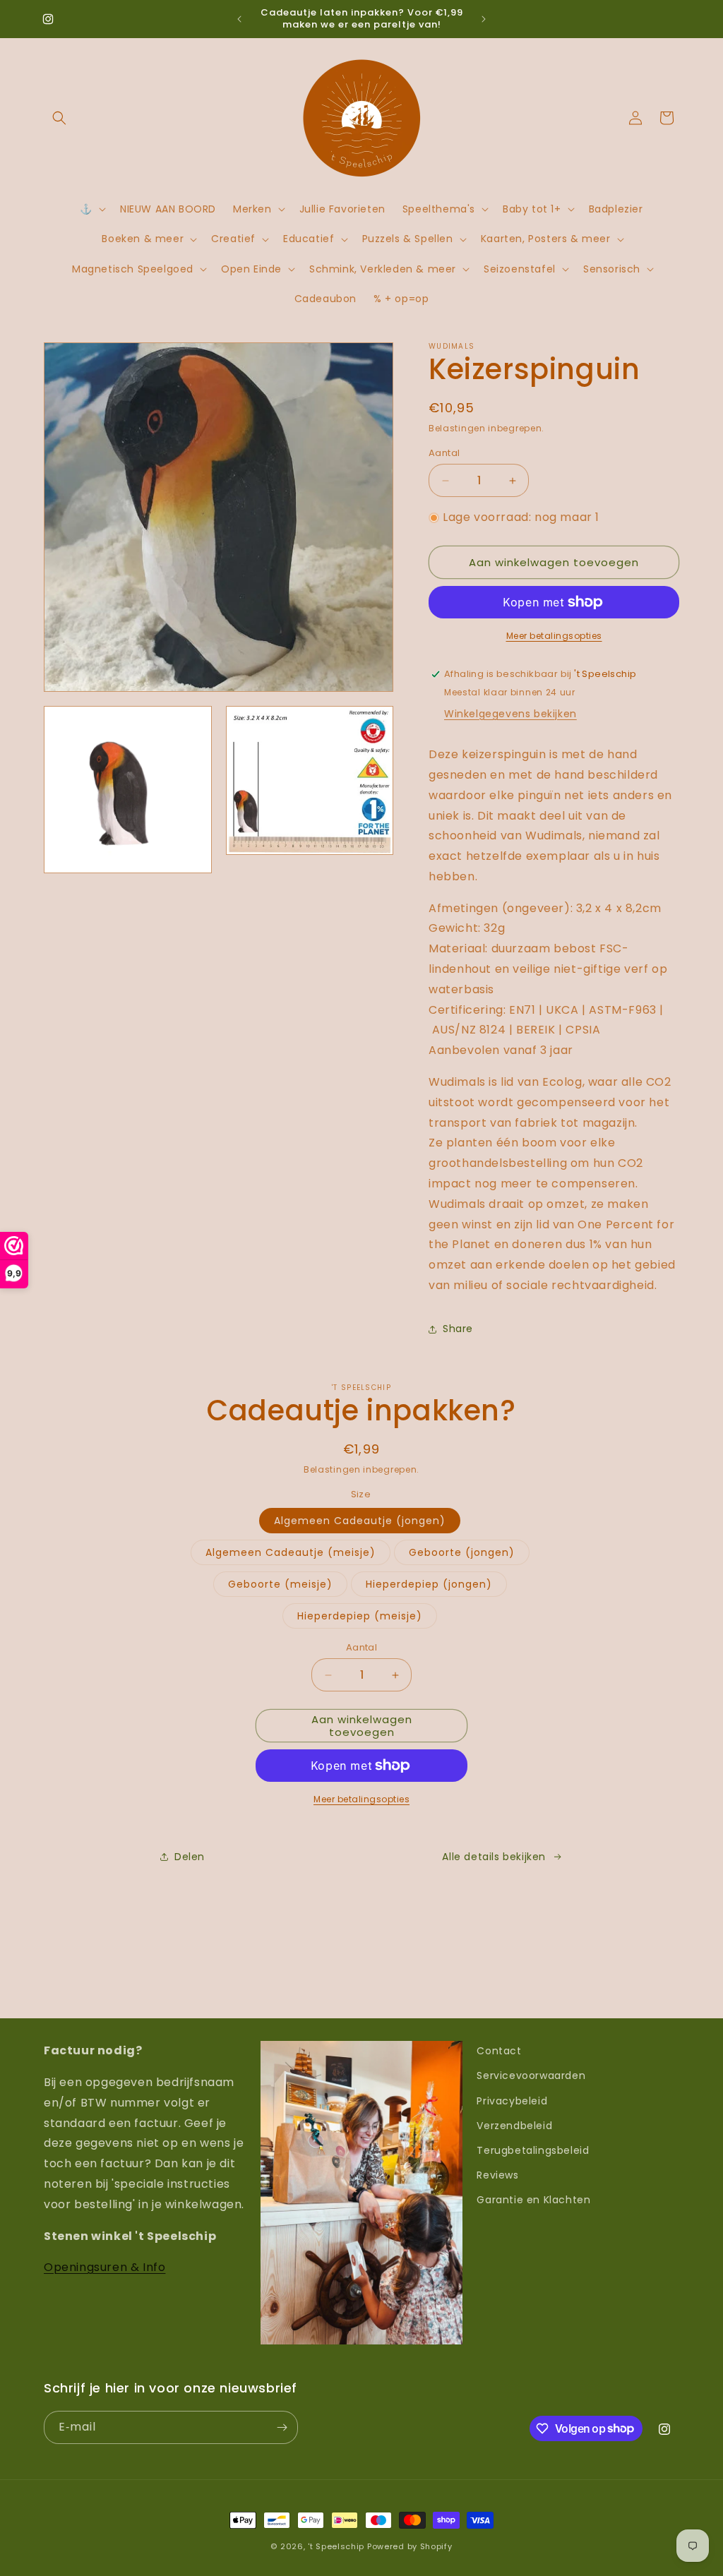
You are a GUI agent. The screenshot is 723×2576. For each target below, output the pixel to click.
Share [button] (458, 1329)
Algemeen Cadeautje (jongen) (360, 1521)
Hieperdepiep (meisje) (360, 1616)
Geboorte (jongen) (462, 1552)
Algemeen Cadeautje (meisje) (291, 1552)
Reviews (497, 2175)
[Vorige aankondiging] (239, 19)
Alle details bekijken (494, 1857)
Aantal (444, 453)
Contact (499, 2051)
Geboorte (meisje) (280, 1584)
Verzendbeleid (514, 2126)
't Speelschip (336, 2546)
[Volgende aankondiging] (484, 19)
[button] (59, 118)
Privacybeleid (512, 2101)
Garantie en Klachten (533, 2200)
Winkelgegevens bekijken (510, 714)
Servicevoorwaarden (531, 2075)
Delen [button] (190, 1857)
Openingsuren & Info (104, 2267)
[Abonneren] (282, 2427)
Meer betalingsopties (554, 636)
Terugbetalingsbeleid (533, 2150)
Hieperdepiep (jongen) (429, 1584)
